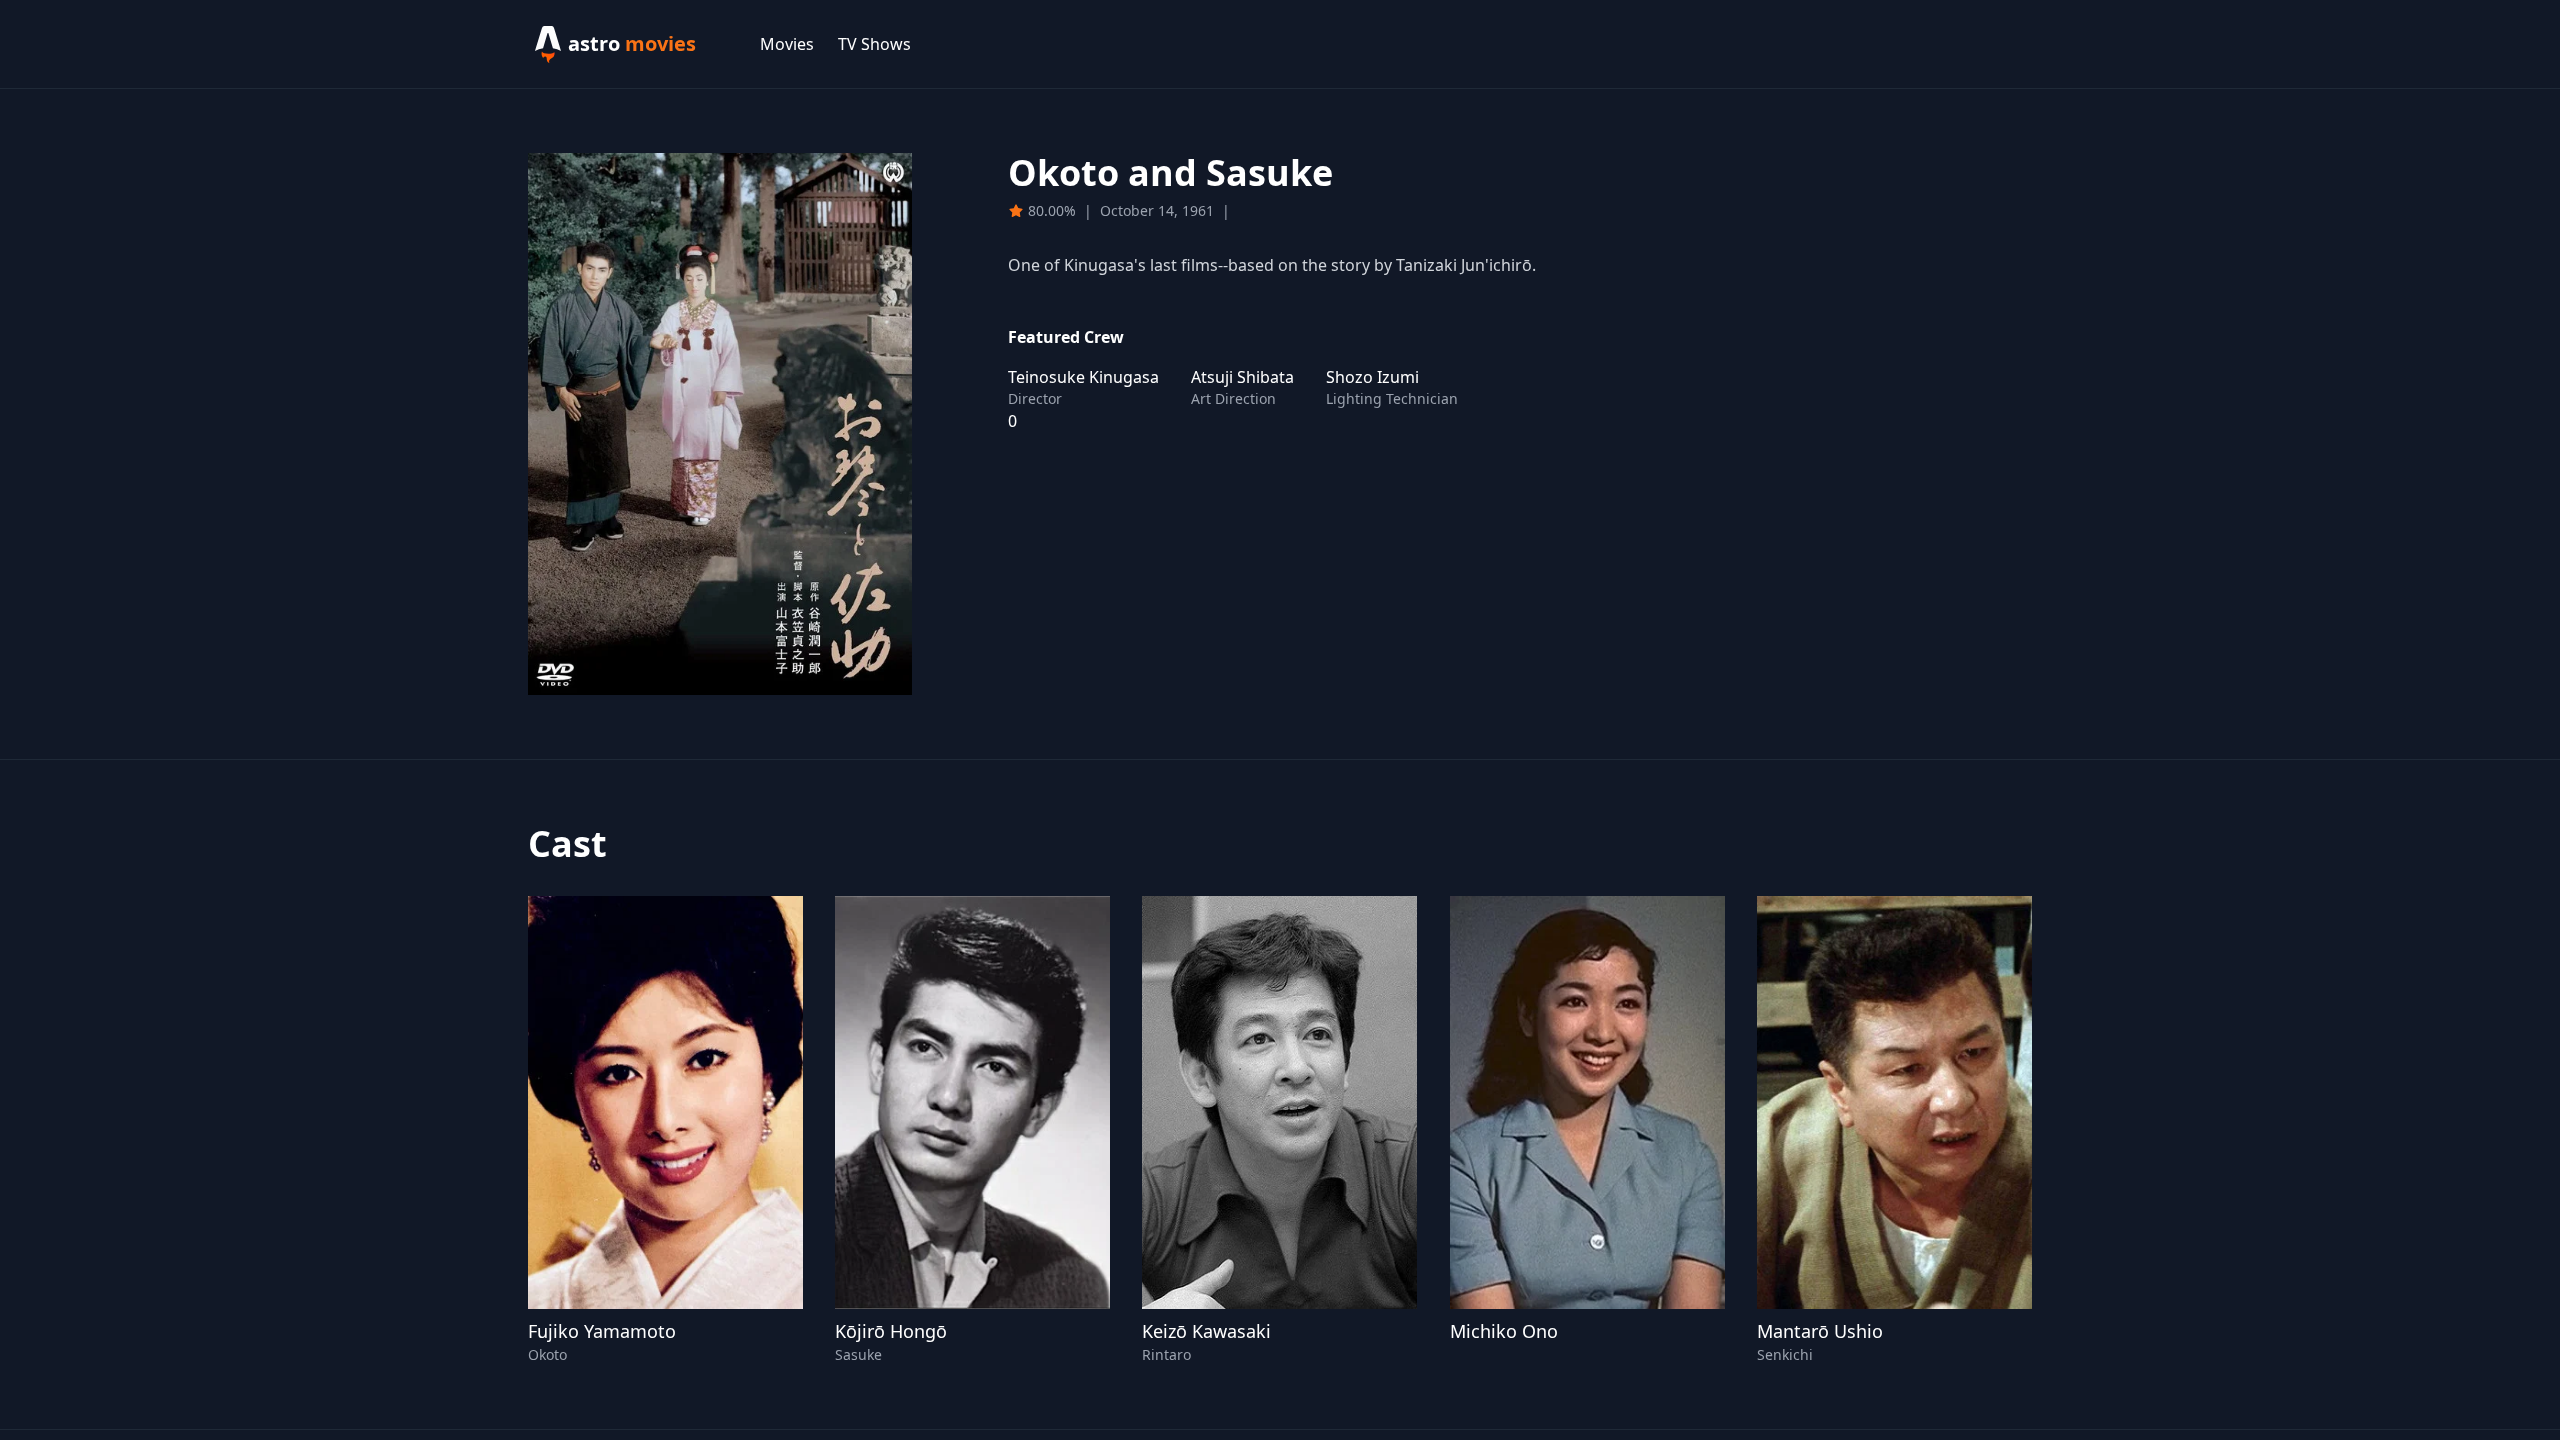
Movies (787, 44)
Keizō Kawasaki (1206, 1331)
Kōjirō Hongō (891, 1331)
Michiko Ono (1504, 1331)
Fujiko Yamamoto (602, 1331)
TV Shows (874, 44)
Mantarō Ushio (1820, 1331)
